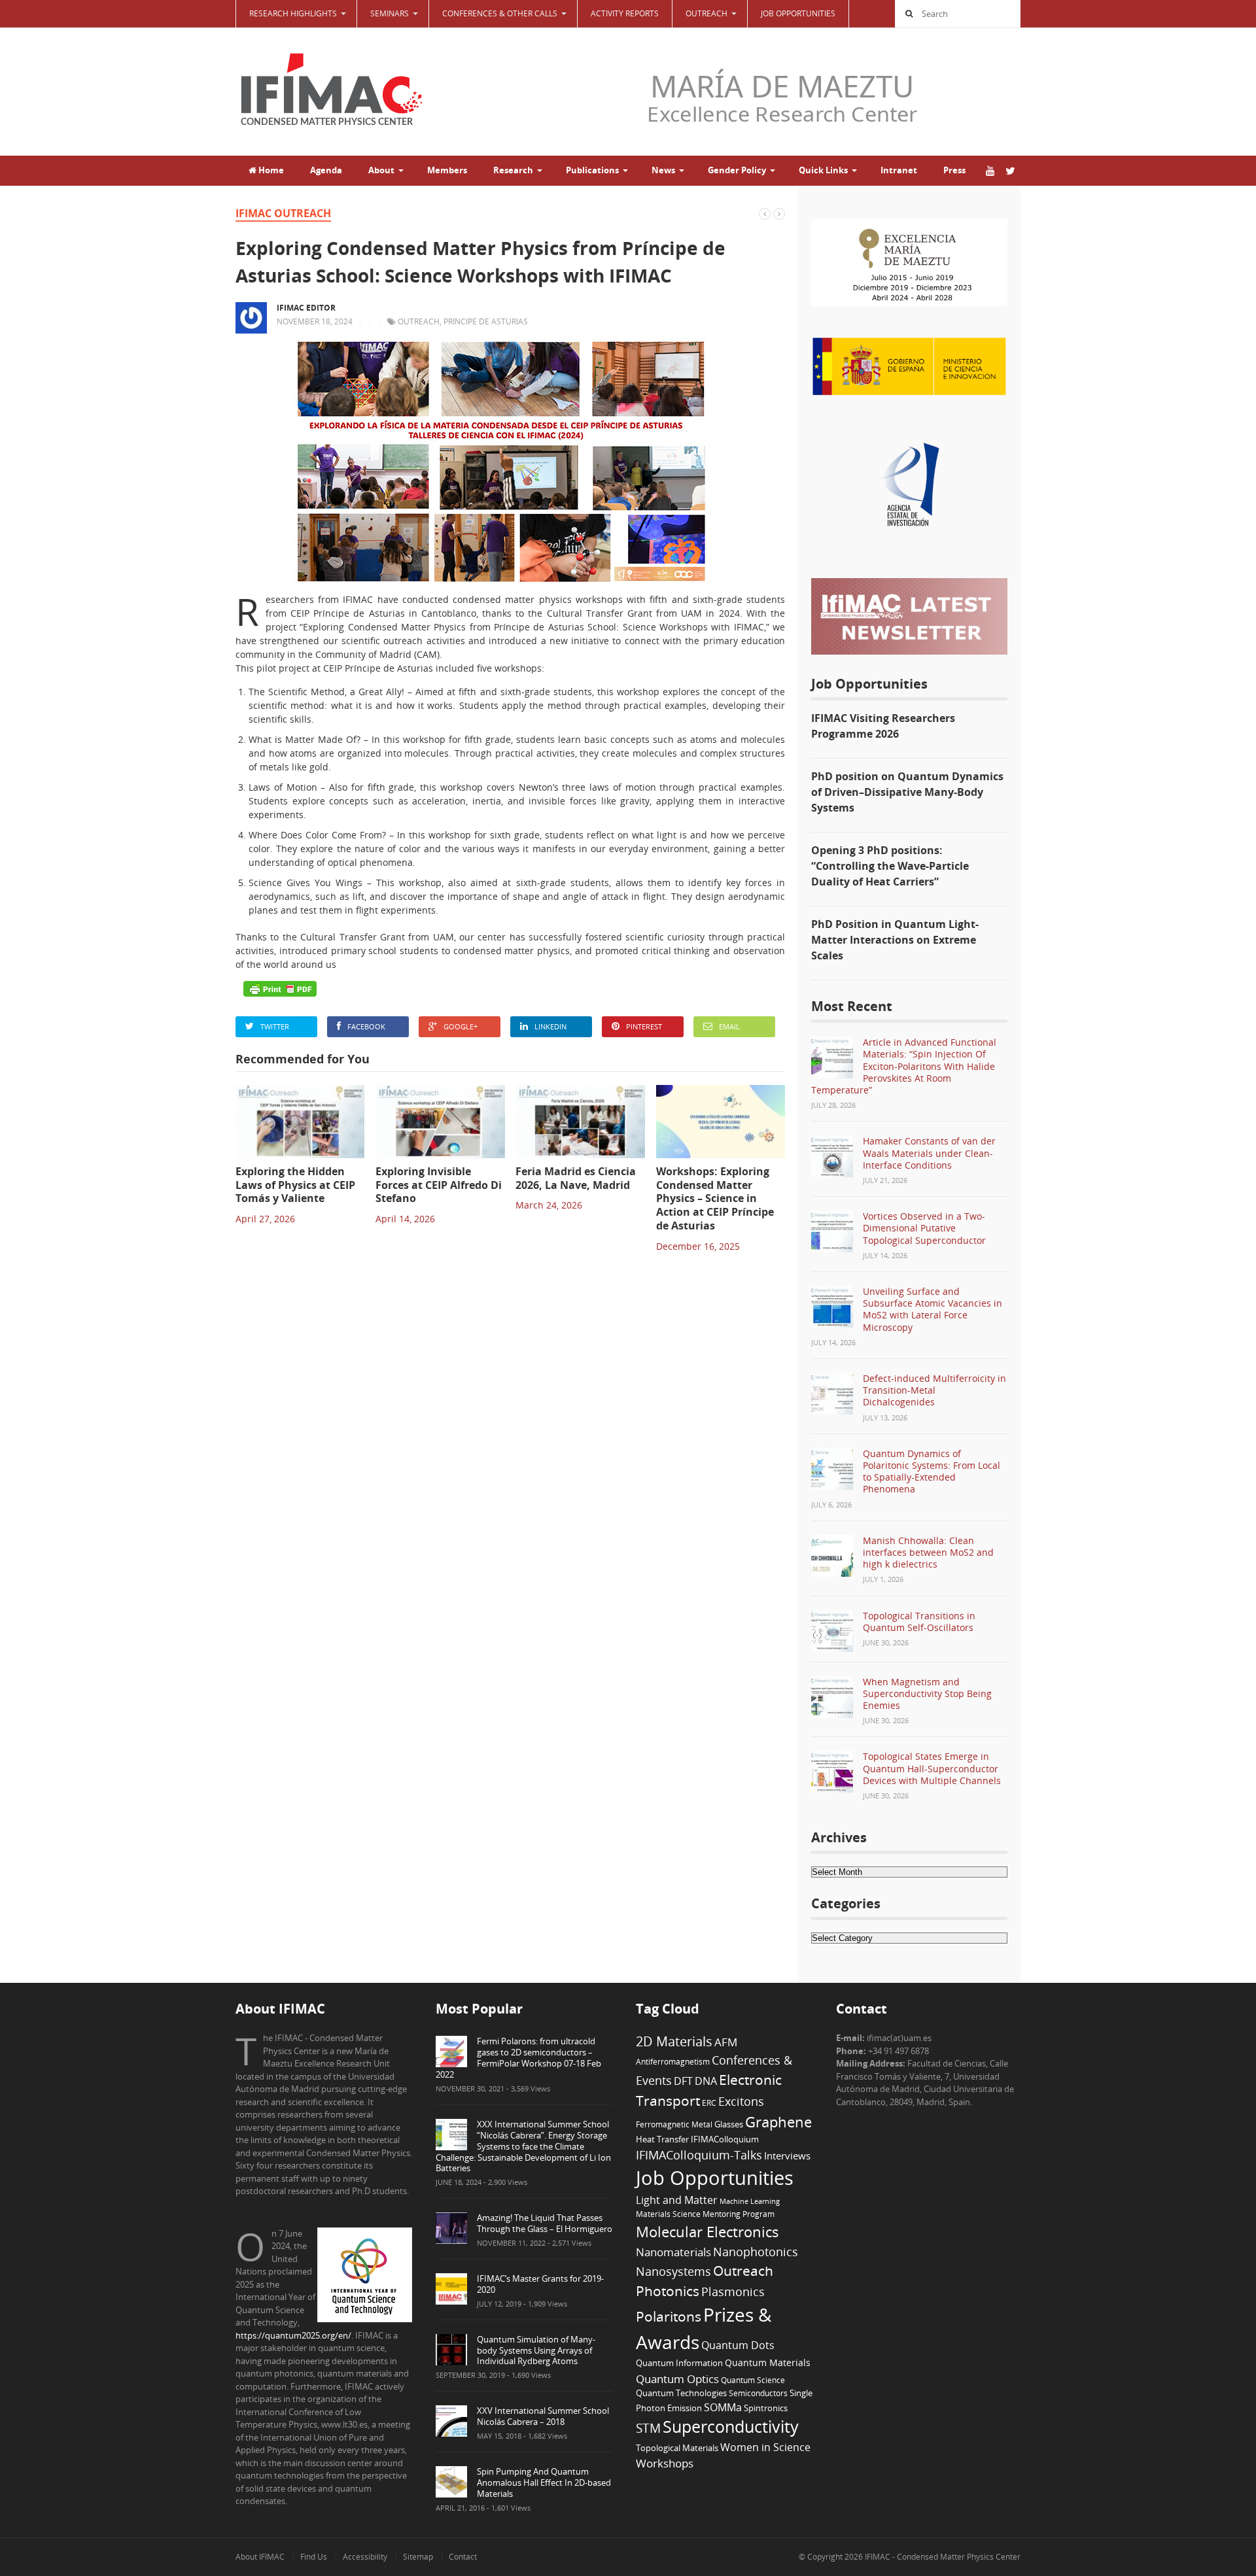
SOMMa (723, 2407)
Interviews (787, 2155)
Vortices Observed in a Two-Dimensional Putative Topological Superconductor (924, 1228)
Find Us (314, 2557)
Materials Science (668, 2214)
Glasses (729, 2124)
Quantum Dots (738, 2345)
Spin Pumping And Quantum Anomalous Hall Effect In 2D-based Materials (544, 2482)
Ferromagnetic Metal (674, 2124)
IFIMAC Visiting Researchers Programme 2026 (883, 726)
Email (729, 1026)
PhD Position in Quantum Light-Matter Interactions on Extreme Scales (895, 940)
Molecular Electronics (707, 2232)
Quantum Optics (677, 2379)
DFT (683, 2081)
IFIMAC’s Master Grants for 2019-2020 (540, 2284)
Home (270, 170)
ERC (709, 2103)
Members (447, 170)
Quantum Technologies (681, 2393)
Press (954, 170)
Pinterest (644, 1026)
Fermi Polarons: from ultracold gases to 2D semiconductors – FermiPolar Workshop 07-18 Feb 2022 (518, 2058)
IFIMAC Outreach (283, 213)
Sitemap (418, 2557)
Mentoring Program (739, 2214)
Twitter (275, 1026)
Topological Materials (677, 2448)
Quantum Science (753, 2380)
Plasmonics (733, 2291)
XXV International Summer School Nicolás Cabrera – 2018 (543, 2416)
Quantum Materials (768, 2362)
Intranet (899, 170)
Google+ (461, 1026)
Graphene (778, 2121)
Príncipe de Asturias (486, 321)
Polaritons (669, 2316)
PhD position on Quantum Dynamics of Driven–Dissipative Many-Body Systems (907, 792)
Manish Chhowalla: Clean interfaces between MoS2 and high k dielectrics (928, 1552)
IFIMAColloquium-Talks (699, 2155)
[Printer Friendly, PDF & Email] (280, 989)
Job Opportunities (798, 13)
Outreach (419, 321)
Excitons (741, 2101)
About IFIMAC (260, 2557)
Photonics (668, 2291)
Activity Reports (625, 13)
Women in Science (765, 2447)
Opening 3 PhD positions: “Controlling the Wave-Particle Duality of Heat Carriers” (890, 866)
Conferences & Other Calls (500, 13)
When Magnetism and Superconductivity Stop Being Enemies (927, 1693)
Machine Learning (750, 2201)
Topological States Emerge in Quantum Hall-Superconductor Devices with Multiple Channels (932, 1768)
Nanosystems (673, 2271)
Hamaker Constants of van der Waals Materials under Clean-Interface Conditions (929, 1153)
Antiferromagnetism (673, 2061)
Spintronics (766, 2408)
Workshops (665, 2463)
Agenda (326, 170)
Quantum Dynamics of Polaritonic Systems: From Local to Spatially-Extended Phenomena (932, 1471)
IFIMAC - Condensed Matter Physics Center (942, 2557)
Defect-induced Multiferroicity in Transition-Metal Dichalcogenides (934, 1390)
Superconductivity (731, 2427)
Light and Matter (677, 2200)
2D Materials (674, 2041)
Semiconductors (758, 2393)
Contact (463, 2557)
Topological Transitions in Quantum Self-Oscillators (919, 1622)
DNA (706, 2081)
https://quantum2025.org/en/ (293, 2335)
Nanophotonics (756, 2251)
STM (648, 2428)
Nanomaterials (673, 2252)
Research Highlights (293, 13)
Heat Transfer (662, 2139)
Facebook (366, 1026)
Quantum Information (679, 2363)
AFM (726, 2042)
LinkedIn (550, 1026)
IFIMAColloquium (725, 2139)
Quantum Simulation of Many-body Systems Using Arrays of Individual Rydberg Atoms (536, 2350)
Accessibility (365, 2557)
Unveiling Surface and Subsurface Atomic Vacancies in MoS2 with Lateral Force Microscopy (933, 1309)
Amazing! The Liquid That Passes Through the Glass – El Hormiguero (545, 2223)
